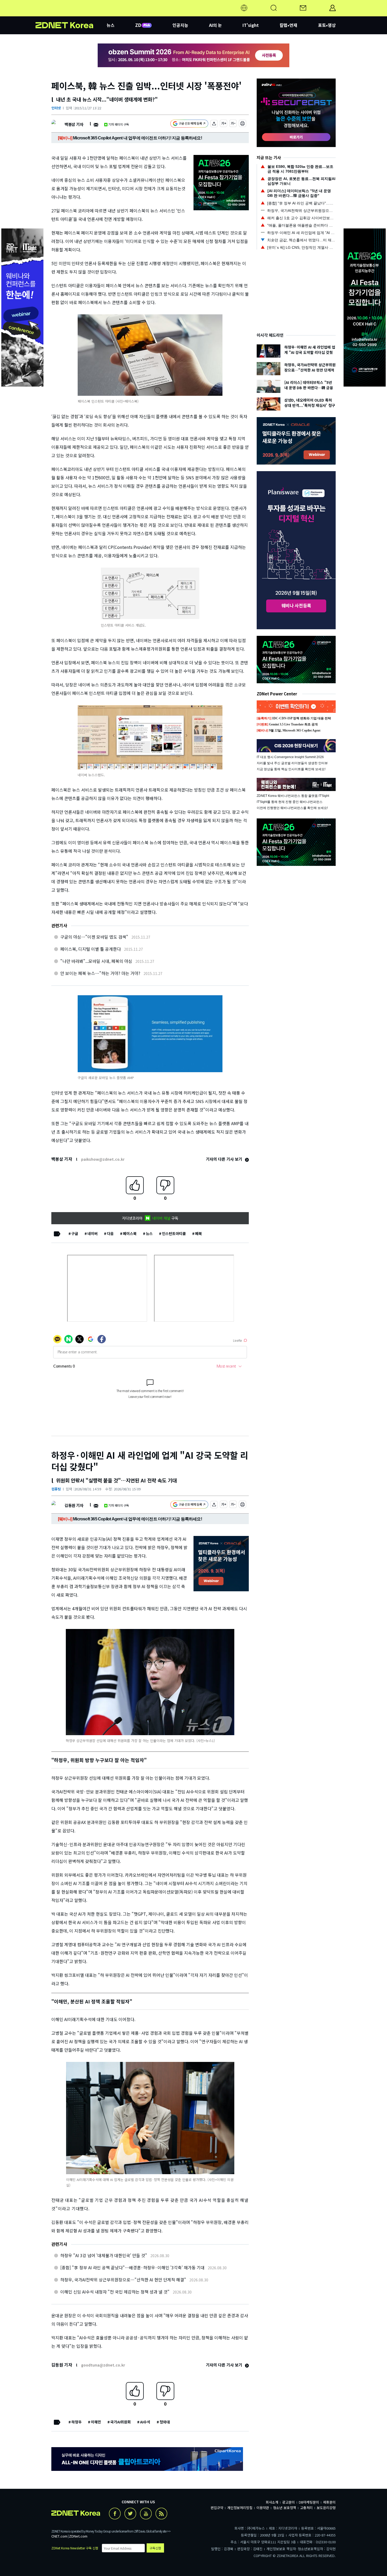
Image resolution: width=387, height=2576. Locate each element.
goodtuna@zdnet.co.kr (103, 2365)
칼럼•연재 (288, 25)
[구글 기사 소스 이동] (189, 124)
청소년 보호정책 (285, 2508)
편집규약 (217, 2508)
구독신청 (155, 2548)
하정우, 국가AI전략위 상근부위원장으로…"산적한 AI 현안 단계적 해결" (123, 2280)
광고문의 (289, 2502)
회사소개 (272, 2502)
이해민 (96, 2422)
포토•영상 (327, 25)
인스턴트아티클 (174, 1233)
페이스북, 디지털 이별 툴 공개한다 (91, 949)
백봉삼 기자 (74, 124)
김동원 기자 (74, 1505)
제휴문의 (329, 2502)
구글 (75, 1233)
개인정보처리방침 (240, 2508)
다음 (110, 1233)
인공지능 (180, 25)
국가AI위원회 (121, 2422)
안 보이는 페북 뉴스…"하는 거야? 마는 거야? (100, 973)
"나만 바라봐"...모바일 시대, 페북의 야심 (96, 961)
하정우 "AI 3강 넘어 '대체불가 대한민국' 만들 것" (104, 2255)
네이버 (93, 1233)
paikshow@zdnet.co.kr (103, 1159)
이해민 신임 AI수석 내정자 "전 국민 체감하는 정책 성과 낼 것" (115, 2292)
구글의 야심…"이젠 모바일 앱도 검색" (94, 937)
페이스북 (130, 1233)
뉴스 (149, 1233)
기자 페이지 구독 (119, 124)
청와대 (165, 2422)
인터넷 (56, 108)
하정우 (76, 2422)
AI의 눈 (215, 25)
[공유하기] (214, 124)
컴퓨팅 (56, 1489)
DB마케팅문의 (309, 2502)
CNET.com (59, 2536)
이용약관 (263, 2508)
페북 (199, 1233)
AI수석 (145, 2422)
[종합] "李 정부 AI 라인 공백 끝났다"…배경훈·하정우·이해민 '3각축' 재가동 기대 (132, 2267)
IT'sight (251, 25)
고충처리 (306, 2508)
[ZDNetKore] (71, 14)
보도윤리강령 (326, 2508)
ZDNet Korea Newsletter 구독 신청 (75, 2548)
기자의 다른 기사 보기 (225, 1159)
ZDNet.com (78, 2536)
